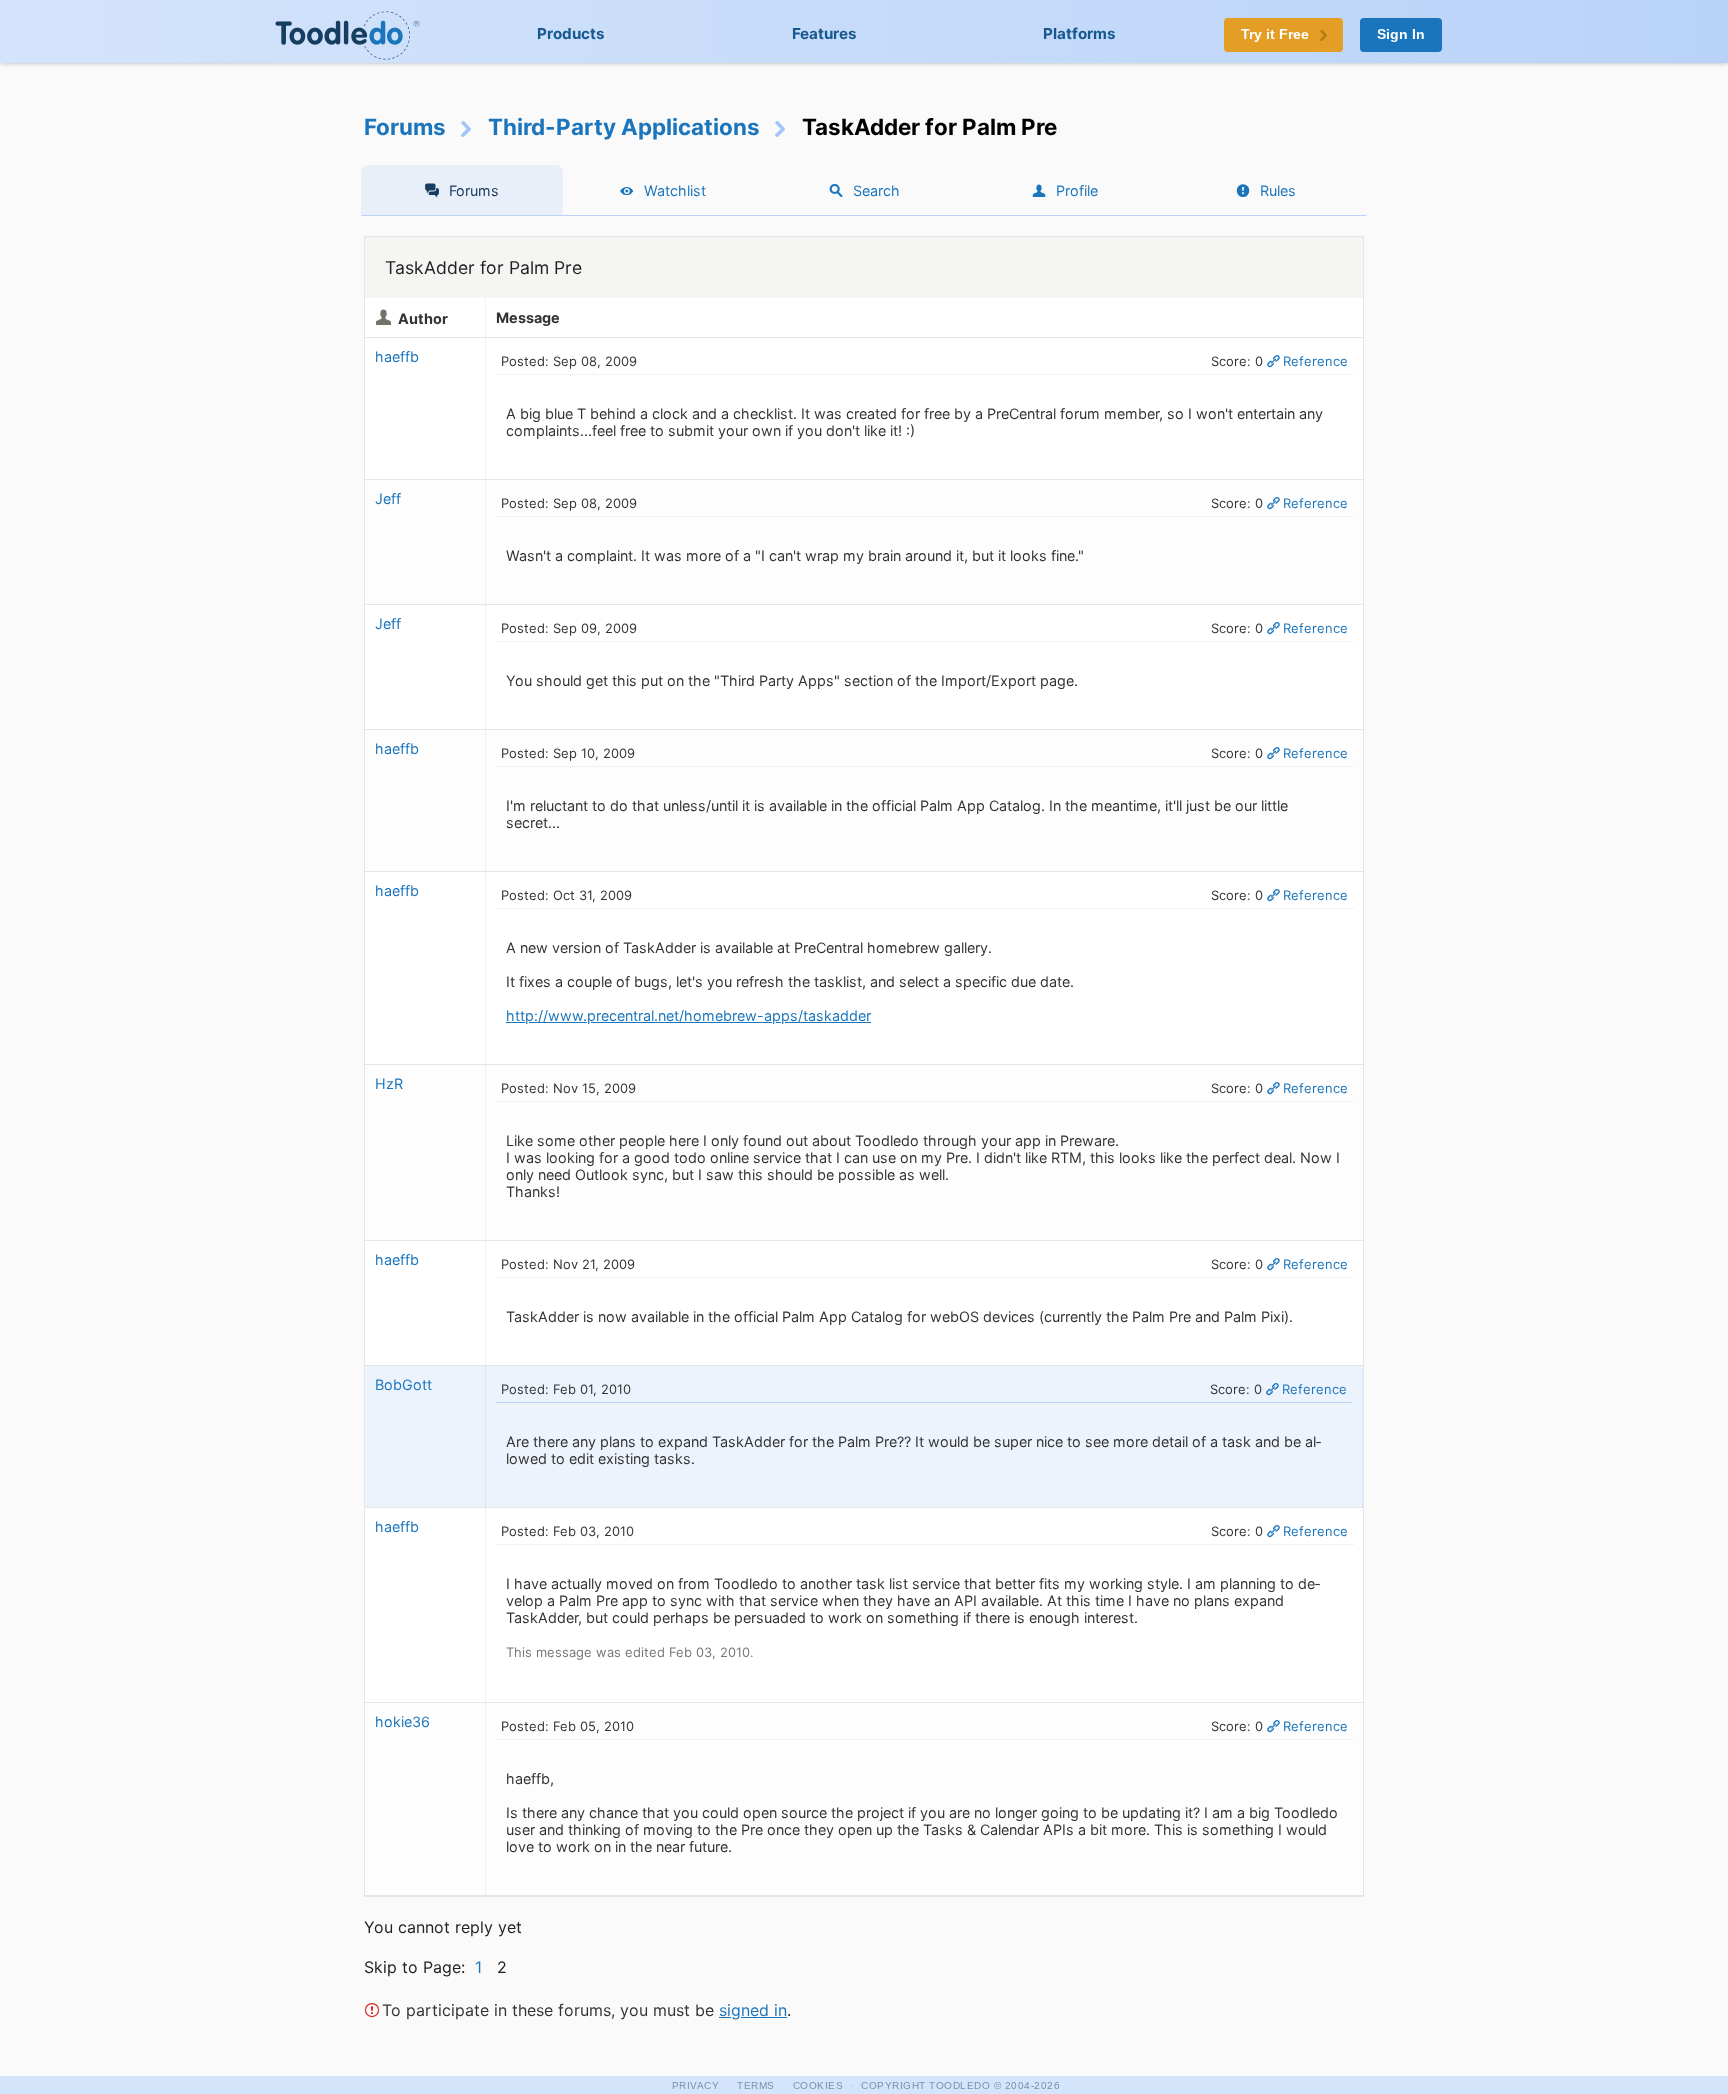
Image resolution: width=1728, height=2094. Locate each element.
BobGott (403, 1384)
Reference (1315, 361)
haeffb (397, 356)
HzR (389, 1083)
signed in (753, 2010)
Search (876, 190)
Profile (1077, 190)
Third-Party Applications (624, 126)
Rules (1278, 190)
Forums (405, 126)
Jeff (388, 498)
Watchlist (675, 190)
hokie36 (402, 1721)
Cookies (818, 2085)
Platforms (1079, 33)
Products (571, 33)
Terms (756, 2085)
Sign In (1401, 34)
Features (824, 33)
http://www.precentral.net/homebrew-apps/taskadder (688, 1015)
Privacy (696, 2085)
